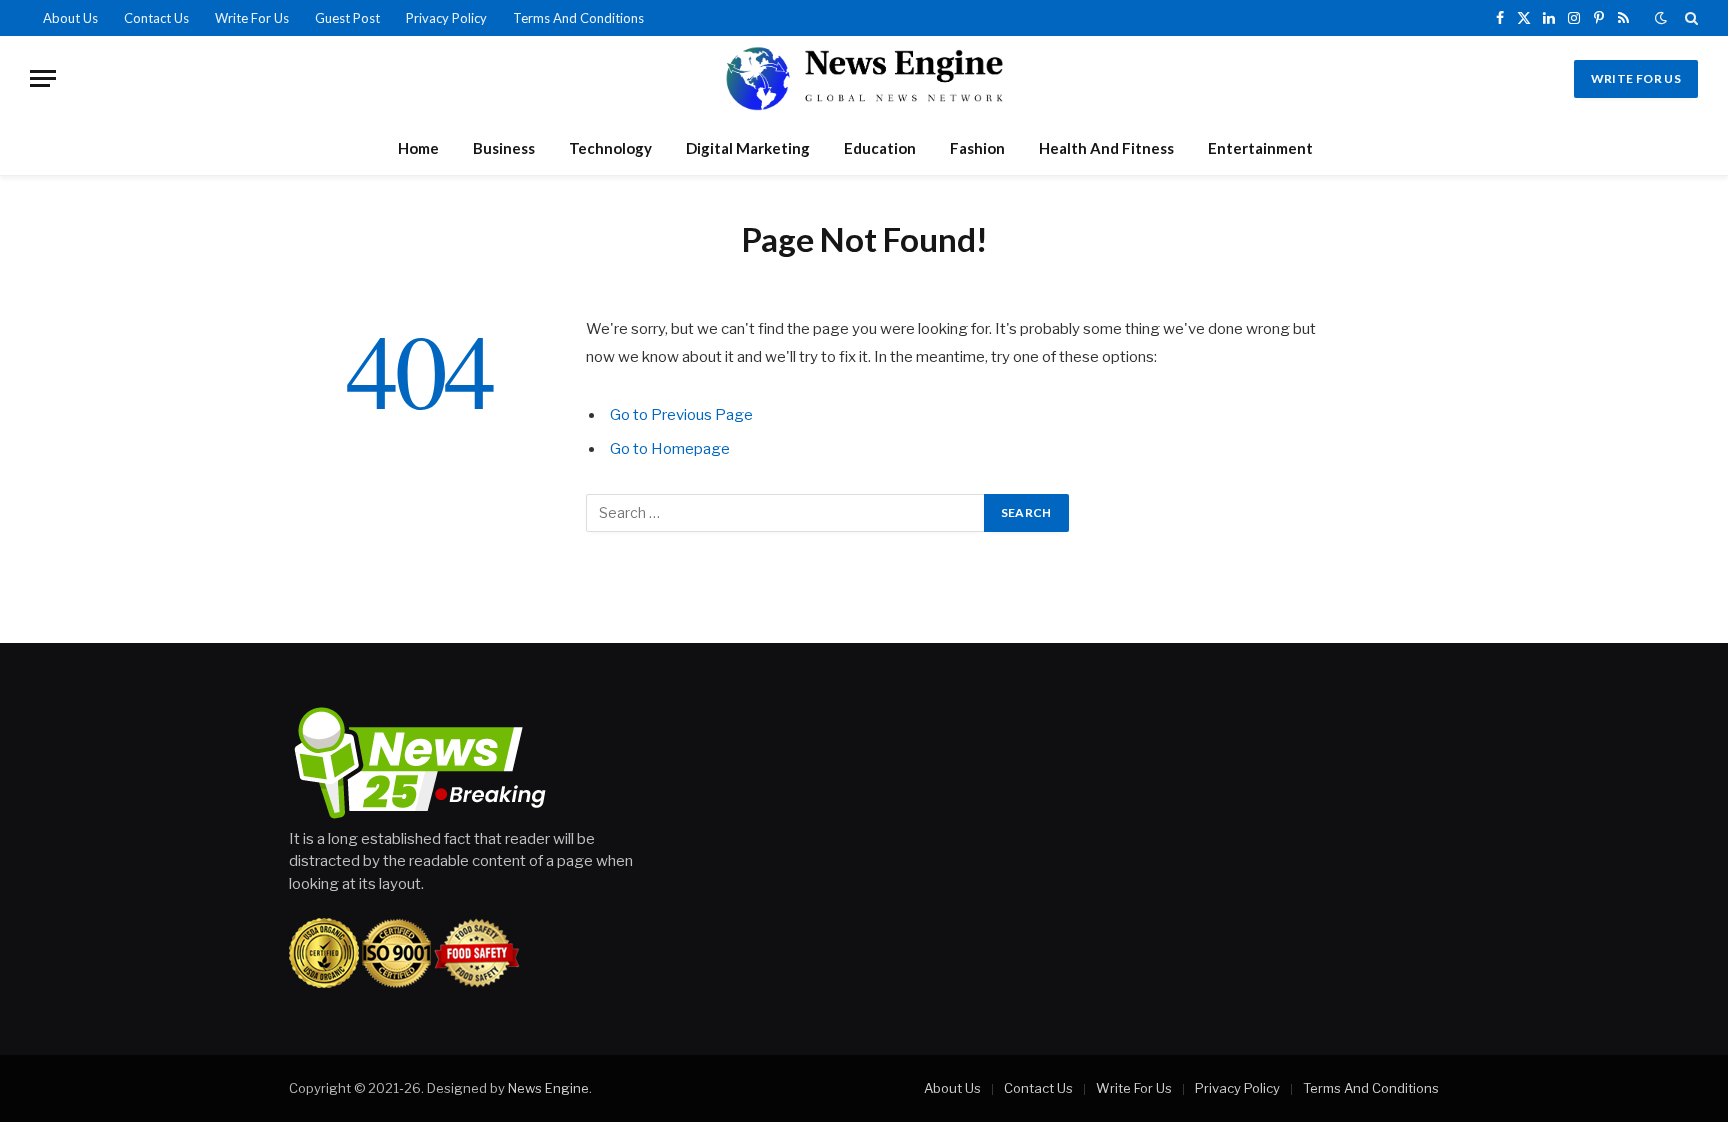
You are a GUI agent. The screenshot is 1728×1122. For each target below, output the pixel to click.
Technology (610, 148)
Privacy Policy (446, 18)
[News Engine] (864, 78)
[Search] (1689, 18)
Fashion (977, 148)
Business (504, 148)
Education (880, 148)
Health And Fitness (1106, 148)
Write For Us (252, 18)
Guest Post (347, 18)
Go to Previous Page (681, 415)
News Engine (548, 1088)
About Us (70, 18)
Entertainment (1260, 148)
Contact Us (156, 18)
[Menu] (43, 78)
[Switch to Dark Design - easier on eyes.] (1661, 18)
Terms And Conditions (578, 18)
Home (418, 148)
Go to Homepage (670, 449)
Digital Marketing (748, 148)
